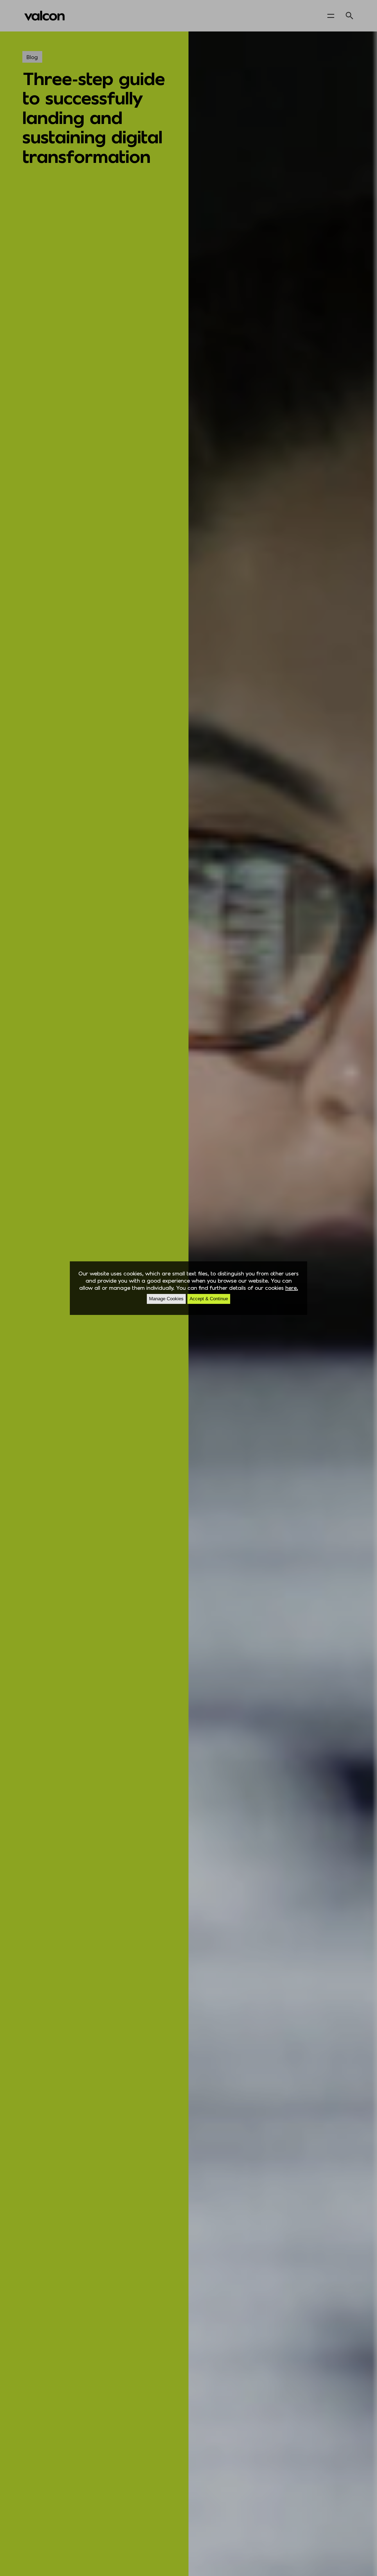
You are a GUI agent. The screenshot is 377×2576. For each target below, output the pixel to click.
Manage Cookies (166, 1299)
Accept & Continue (209, 1299)
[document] (189, 1288)
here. (292, 1288)
